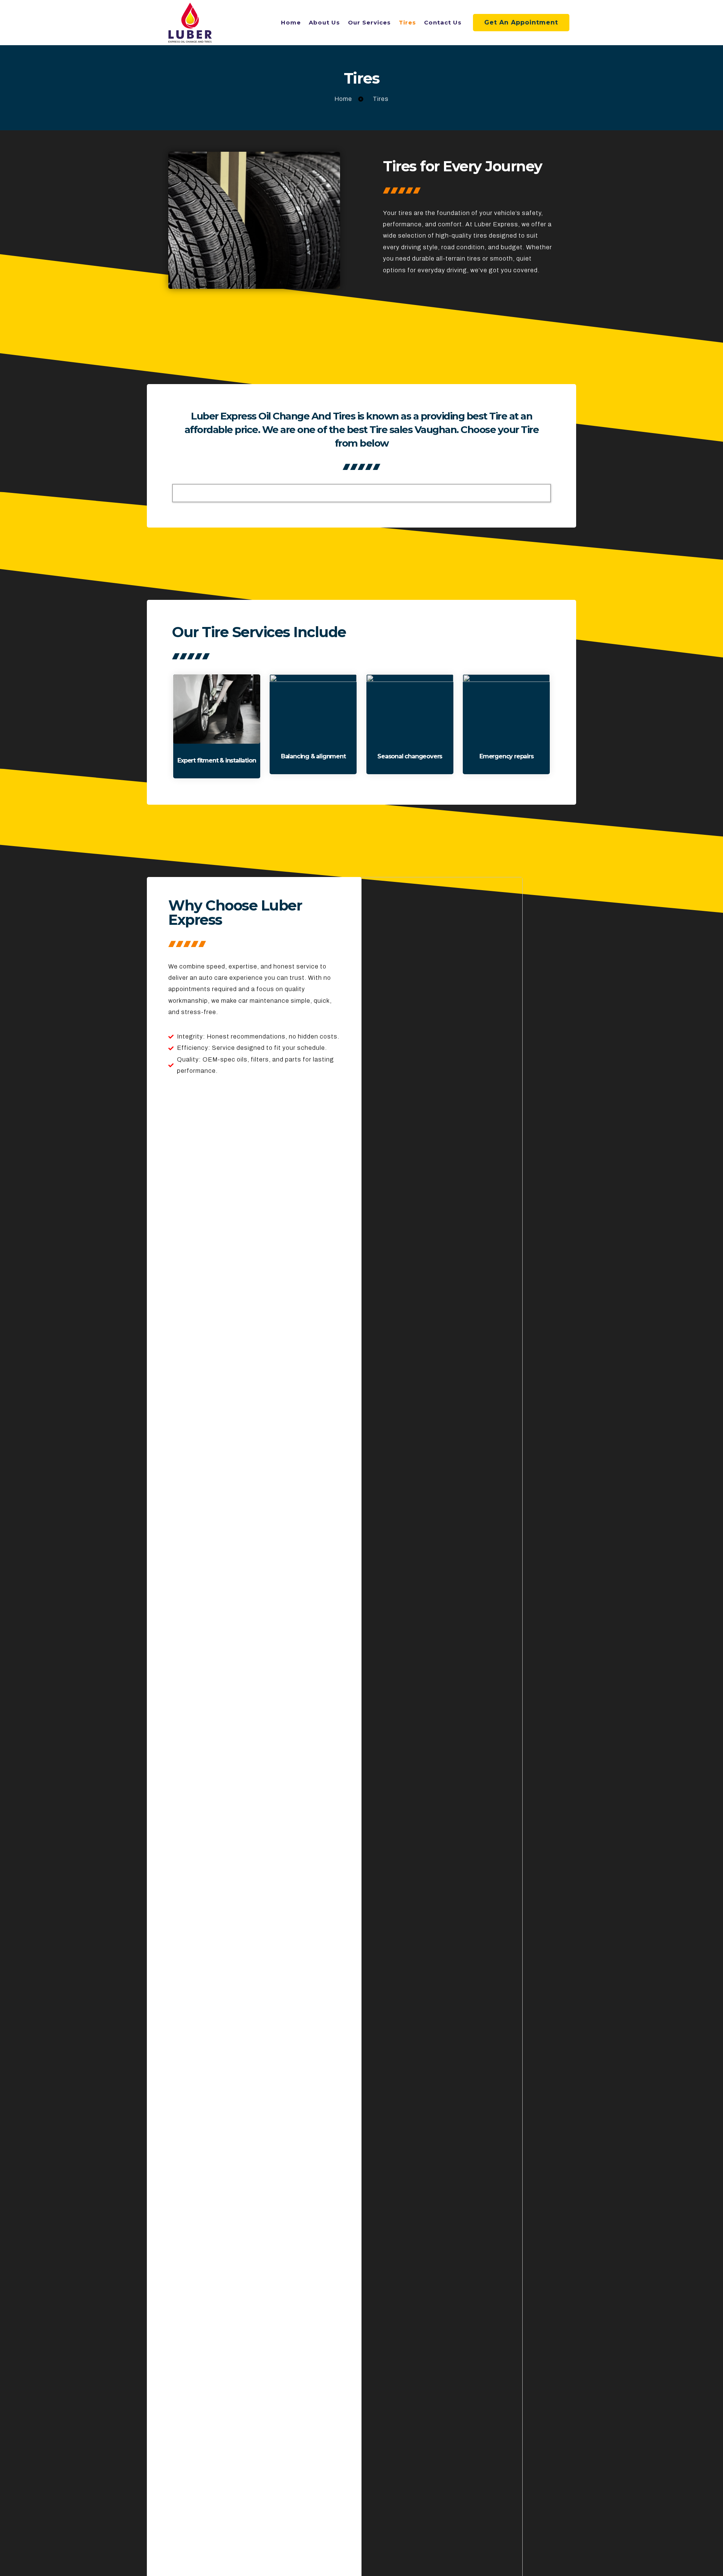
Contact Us (443, 22)
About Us (324, 22)
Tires (407, 22)
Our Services (369, 22)
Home (291, 22)
